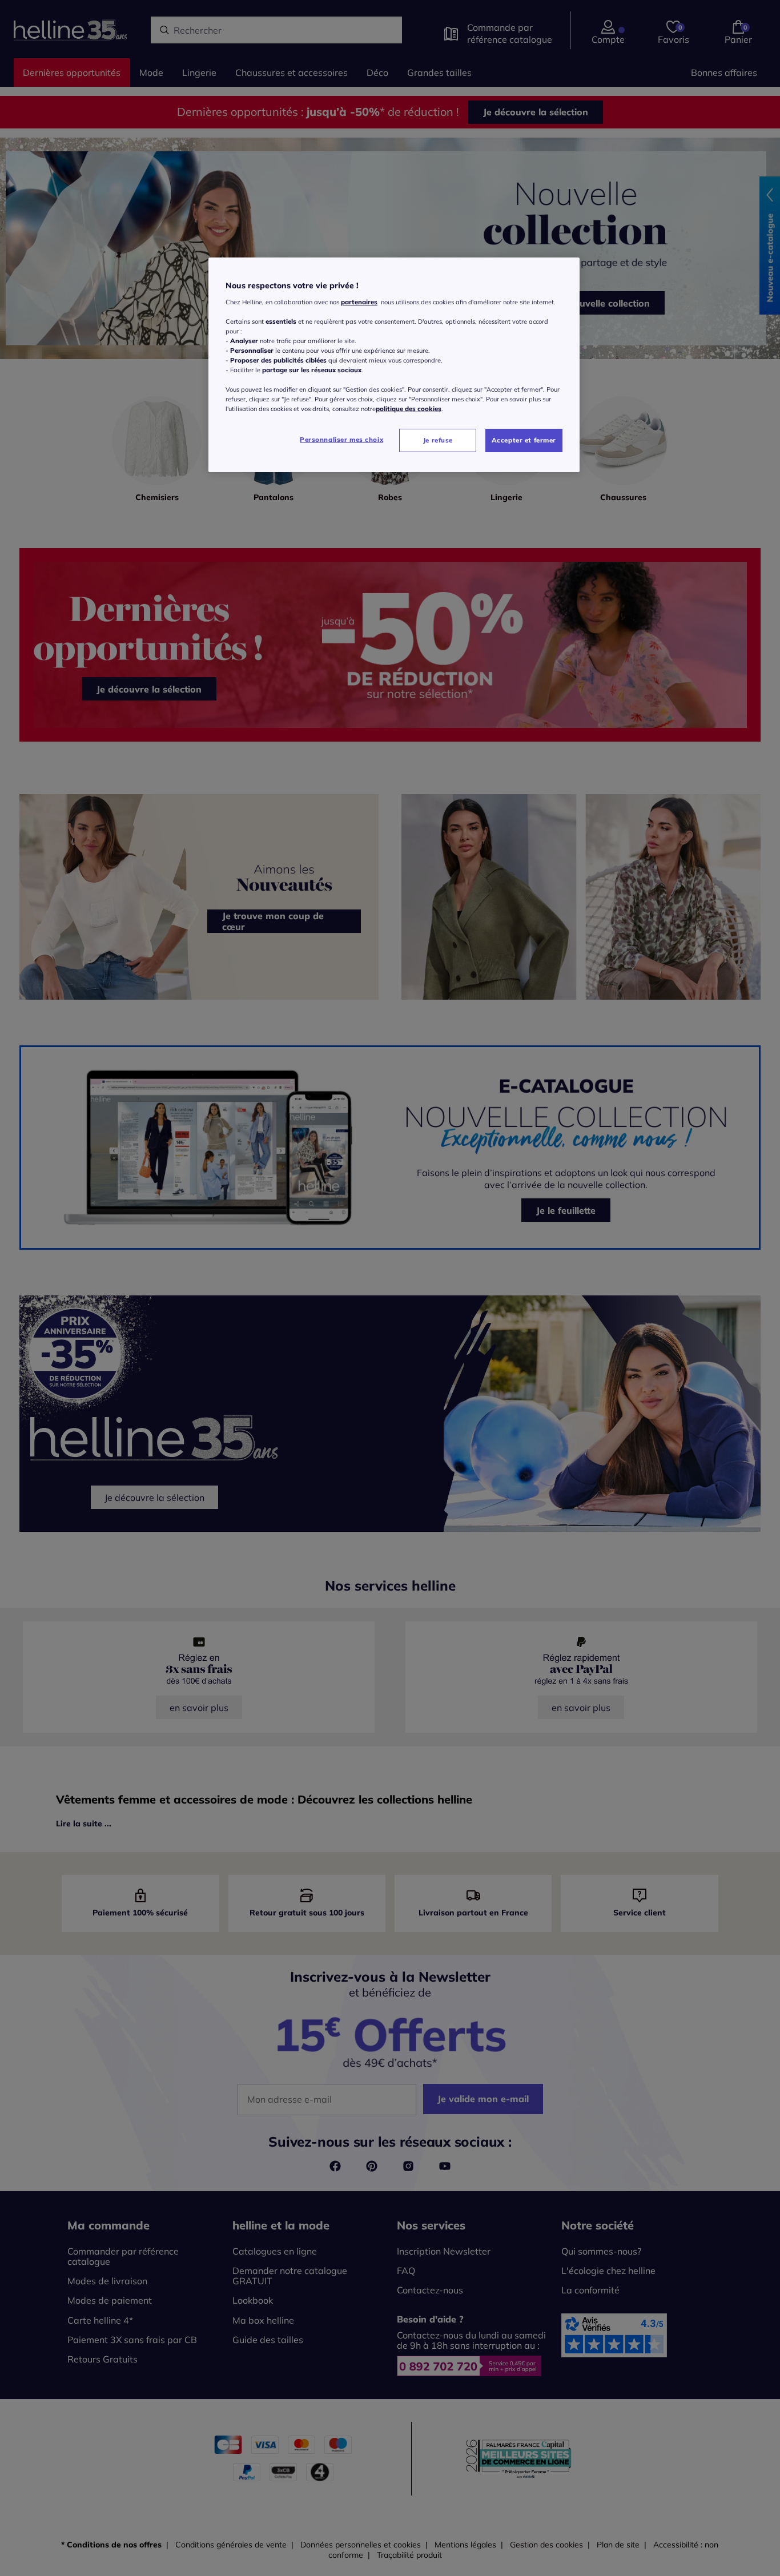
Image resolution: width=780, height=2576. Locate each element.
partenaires (359, 302)
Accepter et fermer (524, 440)
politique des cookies (409, 409)
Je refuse (438, 440)
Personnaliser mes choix (341, 440)
